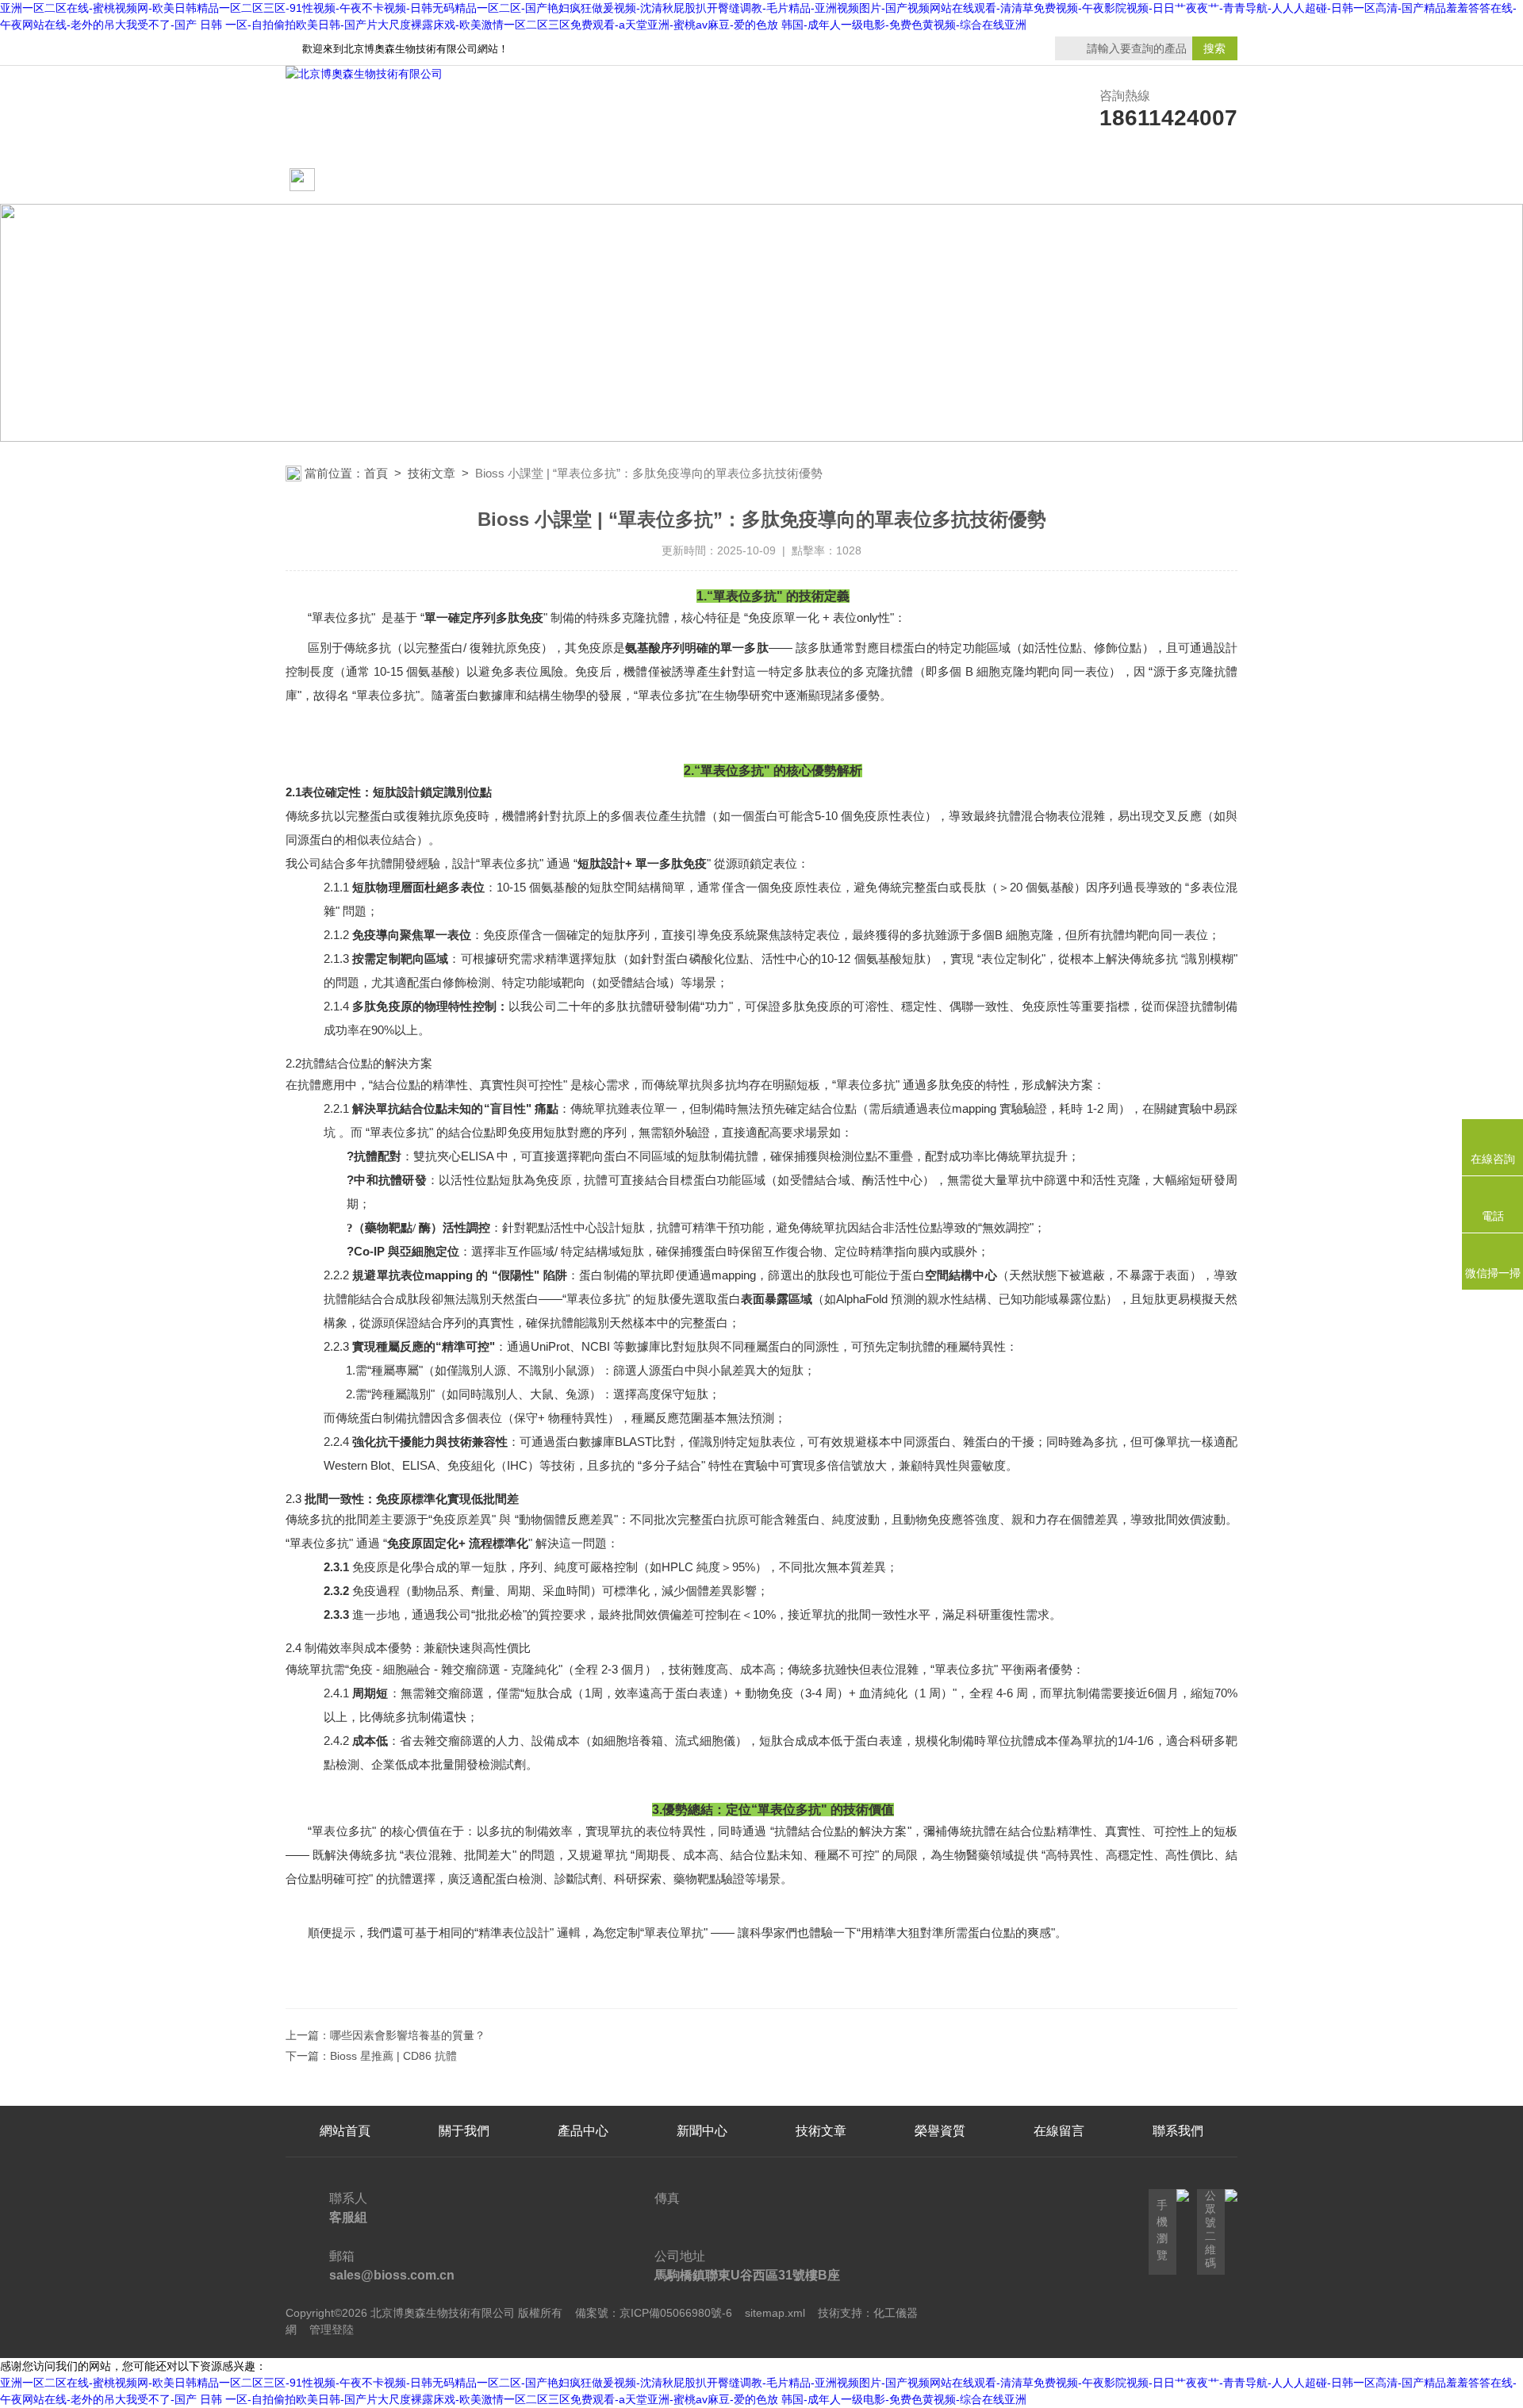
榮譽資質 (940, 180)
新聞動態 (583, 180)
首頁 (376, 473)
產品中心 (702, 180)
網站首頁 (347, 180)
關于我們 (464, 180)
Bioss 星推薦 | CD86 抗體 (393, 2056)
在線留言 (1059, 180)
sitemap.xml (775, 2313)
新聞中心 (702, 2131)
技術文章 (821, 180)
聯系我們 (1178, 180)
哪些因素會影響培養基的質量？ (408, 2035)
